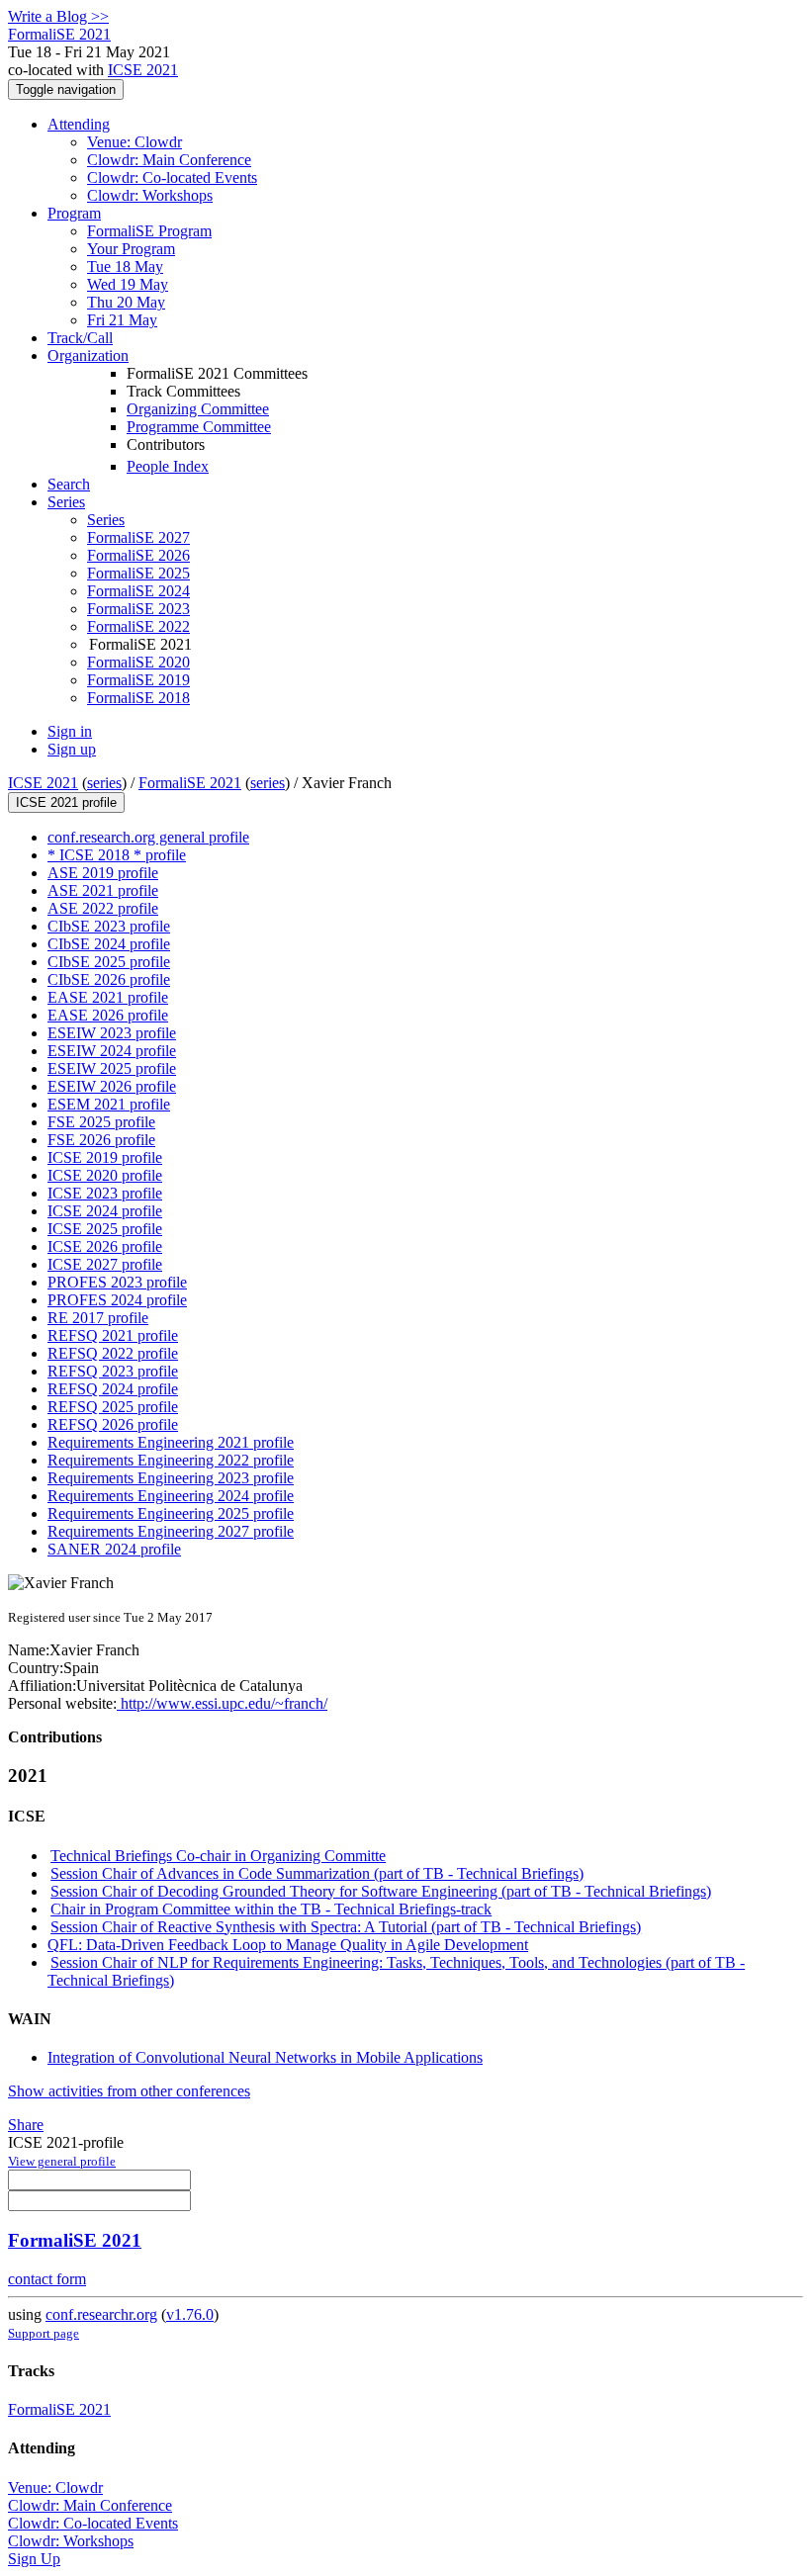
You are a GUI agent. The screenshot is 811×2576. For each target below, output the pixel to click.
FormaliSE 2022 (138, 626)
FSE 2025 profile (101, 1122)
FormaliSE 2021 (190, 783)
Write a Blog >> (58, 16)
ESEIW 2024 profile (112, 1051)
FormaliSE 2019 (138, 680)
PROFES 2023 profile (117, 1282)
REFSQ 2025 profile (113, 1407)
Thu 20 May (126, 302)
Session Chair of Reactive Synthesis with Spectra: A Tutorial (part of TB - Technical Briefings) (346, 1927)
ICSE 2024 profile (105, 1211)
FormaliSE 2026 (138, 555)
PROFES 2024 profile (117, 1300)
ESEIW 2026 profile (112, 1086)
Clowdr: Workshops (150, 195)
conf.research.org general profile (148, 837)
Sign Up (34, 2559)
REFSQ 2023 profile (113, 1371)
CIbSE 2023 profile (109, 926)
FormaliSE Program (149, 231)
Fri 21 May (122, 320)
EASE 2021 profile (108, 997)
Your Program (131, 249)
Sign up (72, 749)
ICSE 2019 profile (105, 1157)
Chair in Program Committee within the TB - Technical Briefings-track (271, 1909)
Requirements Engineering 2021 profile (171, 1442)
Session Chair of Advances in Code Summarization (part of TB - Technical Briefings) (317, 1873)
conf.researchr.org (101, 2314)
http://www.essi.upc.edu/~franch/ (222, 1703)
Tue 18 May (125, 266)
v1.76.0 (190, 2314)
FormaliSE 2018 (138, 698)
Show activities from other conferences (129, 2091)
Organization (88, 355)
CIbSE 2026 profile (109, 979)
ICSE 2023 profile (105, 1193)
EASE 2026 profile (108, 1015)
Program (74, 213)
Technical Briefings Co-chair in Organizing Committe (218, 1856)
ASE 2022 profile (103, 908)
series (104, 783)
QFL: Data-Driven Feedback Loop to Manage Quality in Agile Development (288, 1945)
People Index (168, 466)
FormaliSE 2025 (138, 573)
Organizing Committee (198, 409)
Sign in (70, 731)
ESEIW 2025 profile (112, 1068)
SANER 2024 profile (114, 1549)
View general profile (62, 2161)
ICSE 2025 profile (105, 1229)
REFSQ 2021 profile (113, 1335)
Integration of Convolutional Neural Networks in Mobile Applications (265, 2057)
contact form (47, 2279)
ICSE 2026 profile (105, 1246)
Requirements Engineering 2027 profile (171, 1531)
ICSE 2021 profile (66, 802)
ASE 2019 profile (103, 873)
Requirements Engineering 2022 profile (171, 1460)
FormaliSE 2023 (138, 609)
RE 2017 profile (98, 1318)
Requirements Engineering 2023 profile (171, 1478)
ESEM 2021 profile (109, 1104)
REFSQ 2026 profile (113, 1424)
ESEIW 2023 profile (112, 1033)
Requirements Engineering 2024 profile (171, 1496)
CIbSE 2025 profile (109, 962)
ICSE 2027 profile (105, 1264)
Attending (79, 124)
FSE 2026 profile (101, 1140)
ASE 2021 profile (103, 890)
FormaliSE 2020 (138, 662)
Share (26, 2125)
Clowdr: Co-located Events (172, 178)
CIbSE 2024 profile (109, 944)
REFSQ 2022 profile (113, 1353)
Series (106, 520)
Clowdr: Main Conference (169, 160)
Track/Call (80, 338)
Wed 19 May (128, 284)
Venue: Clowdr (135, 142)
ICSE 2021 (143, 70)
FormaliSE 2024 (138, 591)
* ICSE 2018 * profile (117, 855)
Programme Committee (199, 427)
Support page (44, 2333)
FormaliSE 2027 (138, 537)
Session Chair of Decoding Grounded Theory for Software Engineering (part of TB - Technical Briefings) (381, 1891)
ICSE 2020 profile (105, 1175)
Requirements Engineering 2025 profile (171, 1513)
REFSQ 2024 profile (113, 1389)
